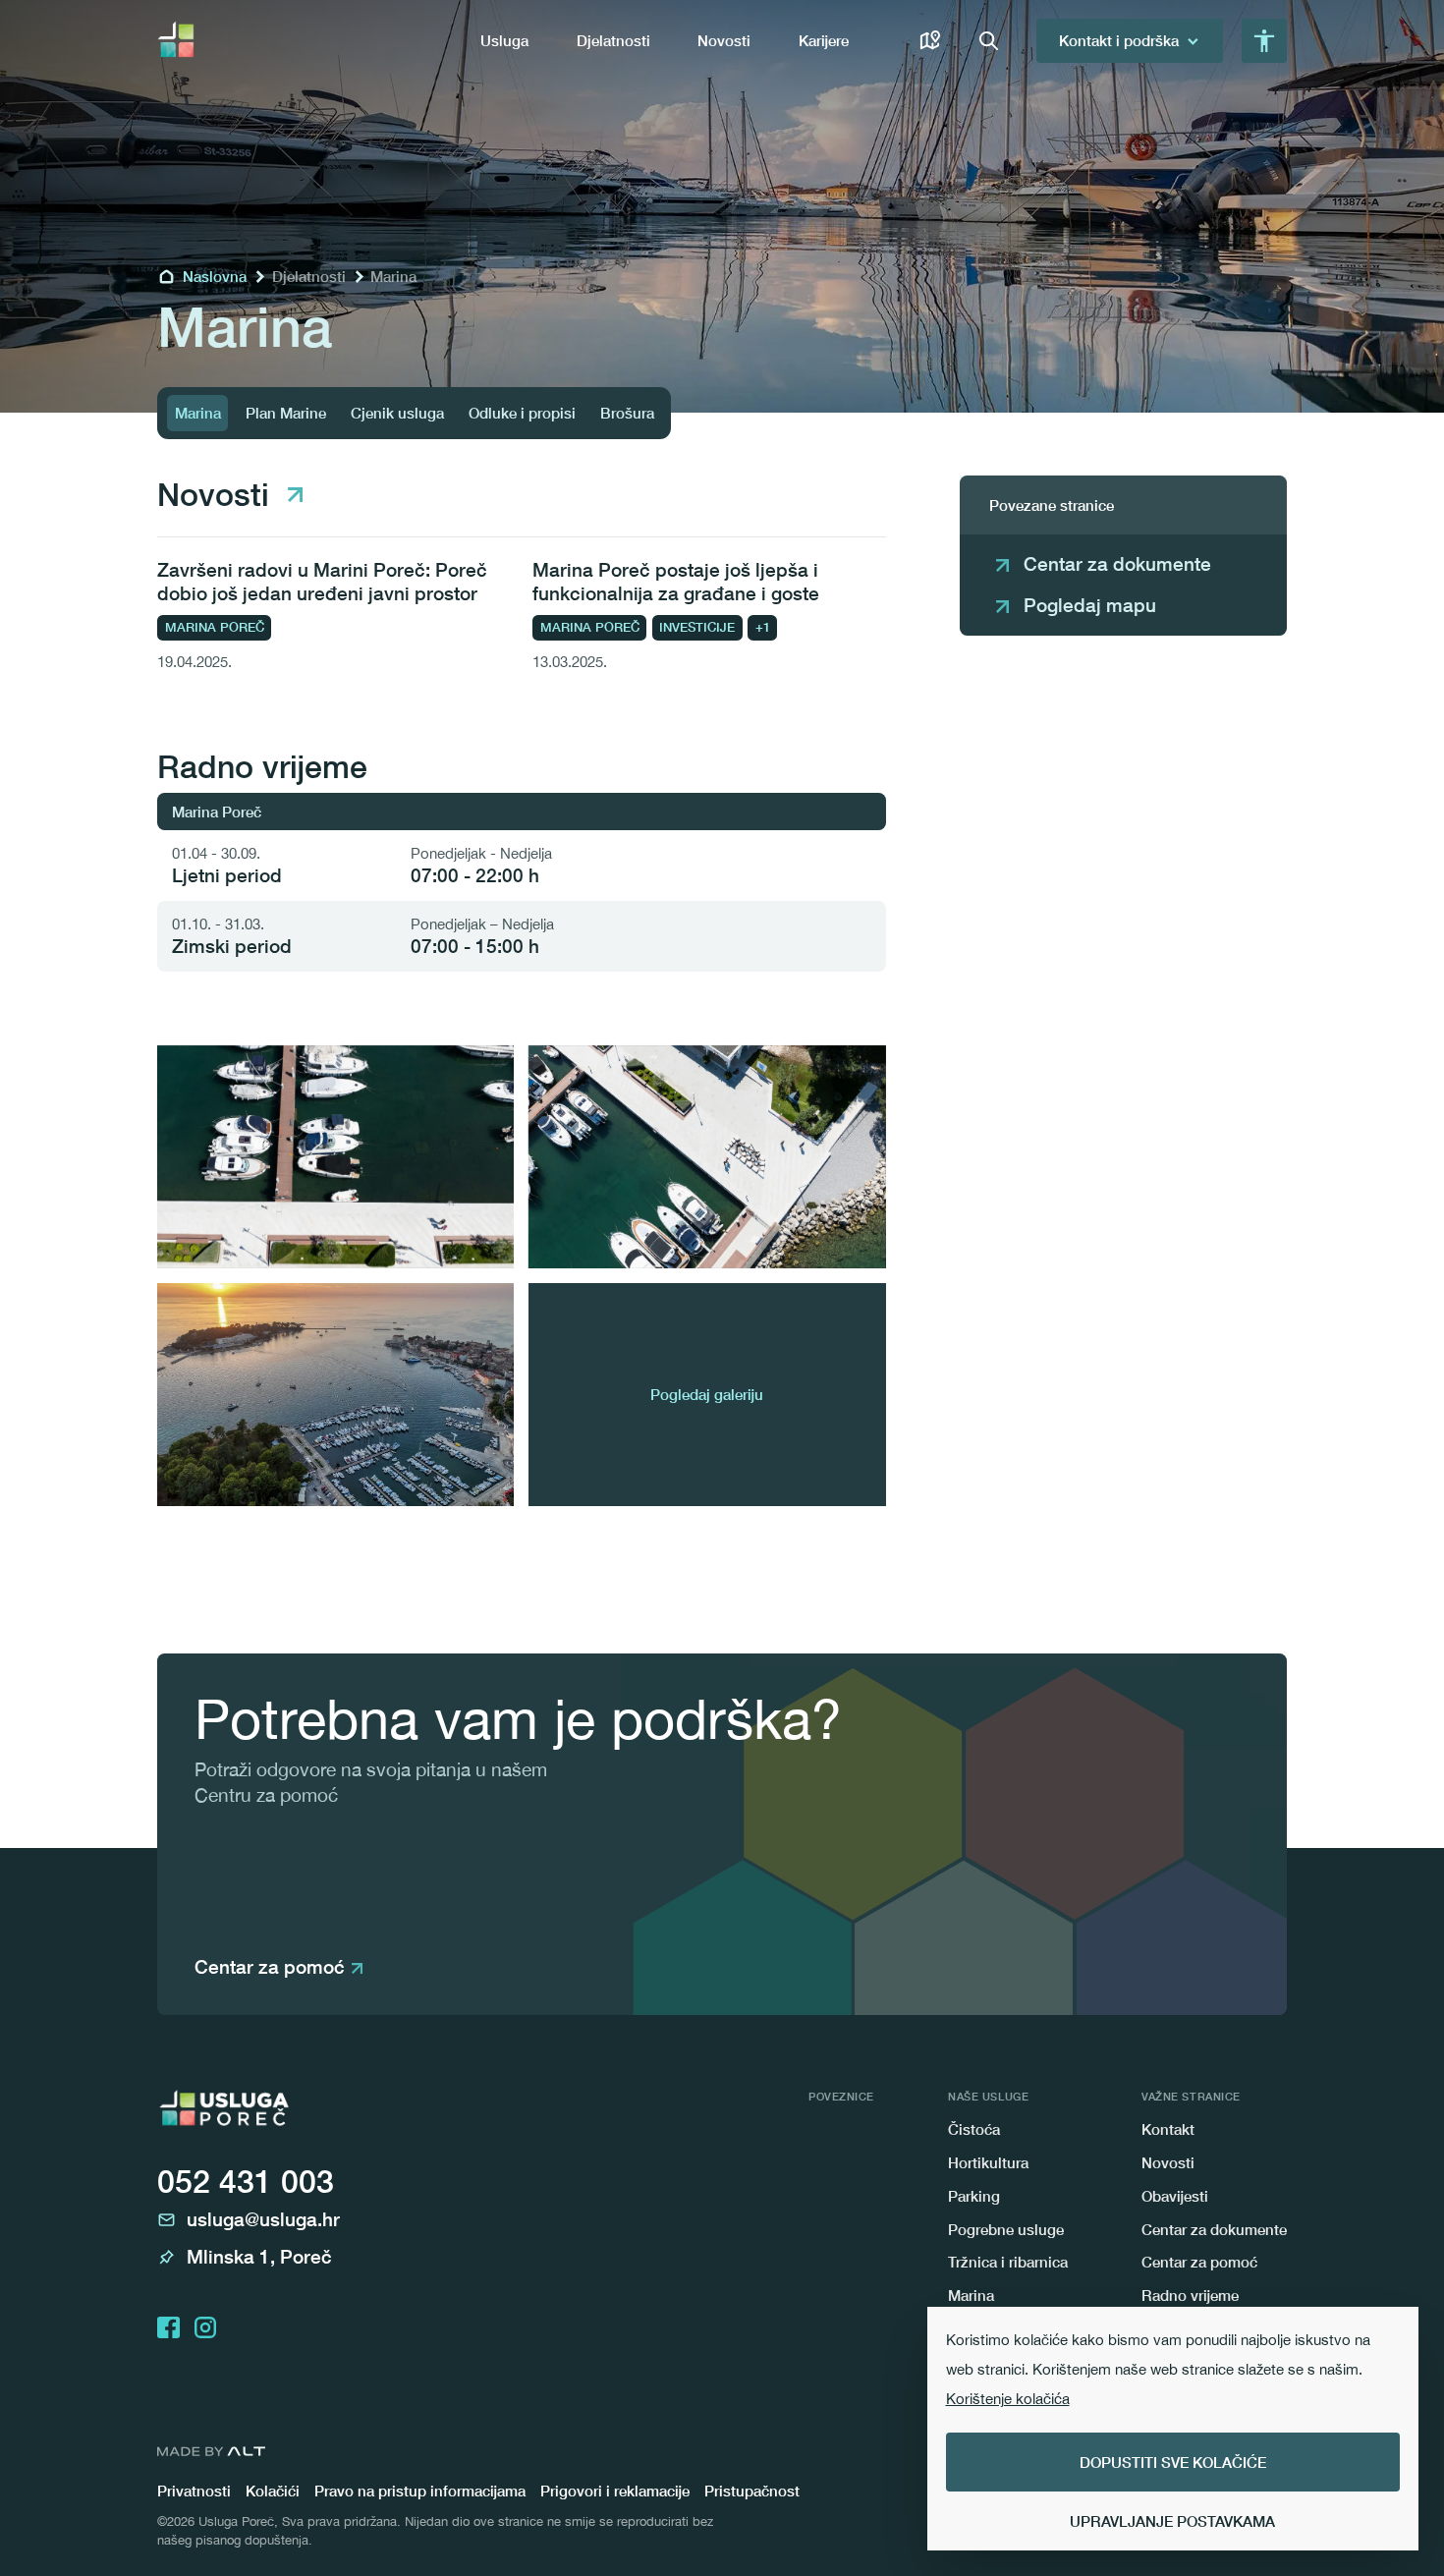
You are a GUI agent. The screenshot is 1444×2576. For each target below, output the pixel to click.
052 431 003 (246, 2181)
